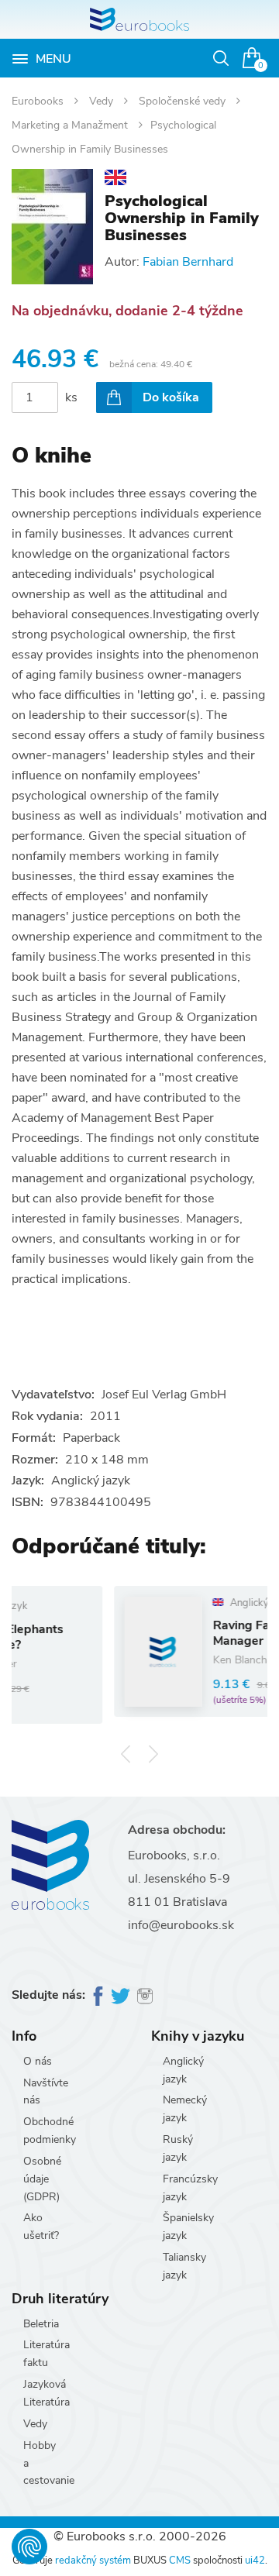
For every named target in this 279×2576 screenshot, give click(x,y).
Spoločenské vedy (184, 101)
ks (71, 397)
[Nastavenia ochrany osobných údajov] (29, 2547)
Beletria (41, 2324)
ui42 (255, 2561)
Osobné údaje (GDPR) (42, 2179)
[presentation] (126, 1754)
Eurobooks (39, 101)
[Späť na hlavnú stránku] (139, 19)
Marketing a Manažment (71, 125)
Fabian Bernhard (188, 262)
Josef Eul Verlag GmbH (164, 1395)
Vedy (103, 101)
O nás (38, 2061)
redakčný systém (93, 2561)
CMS (180, 2561)
